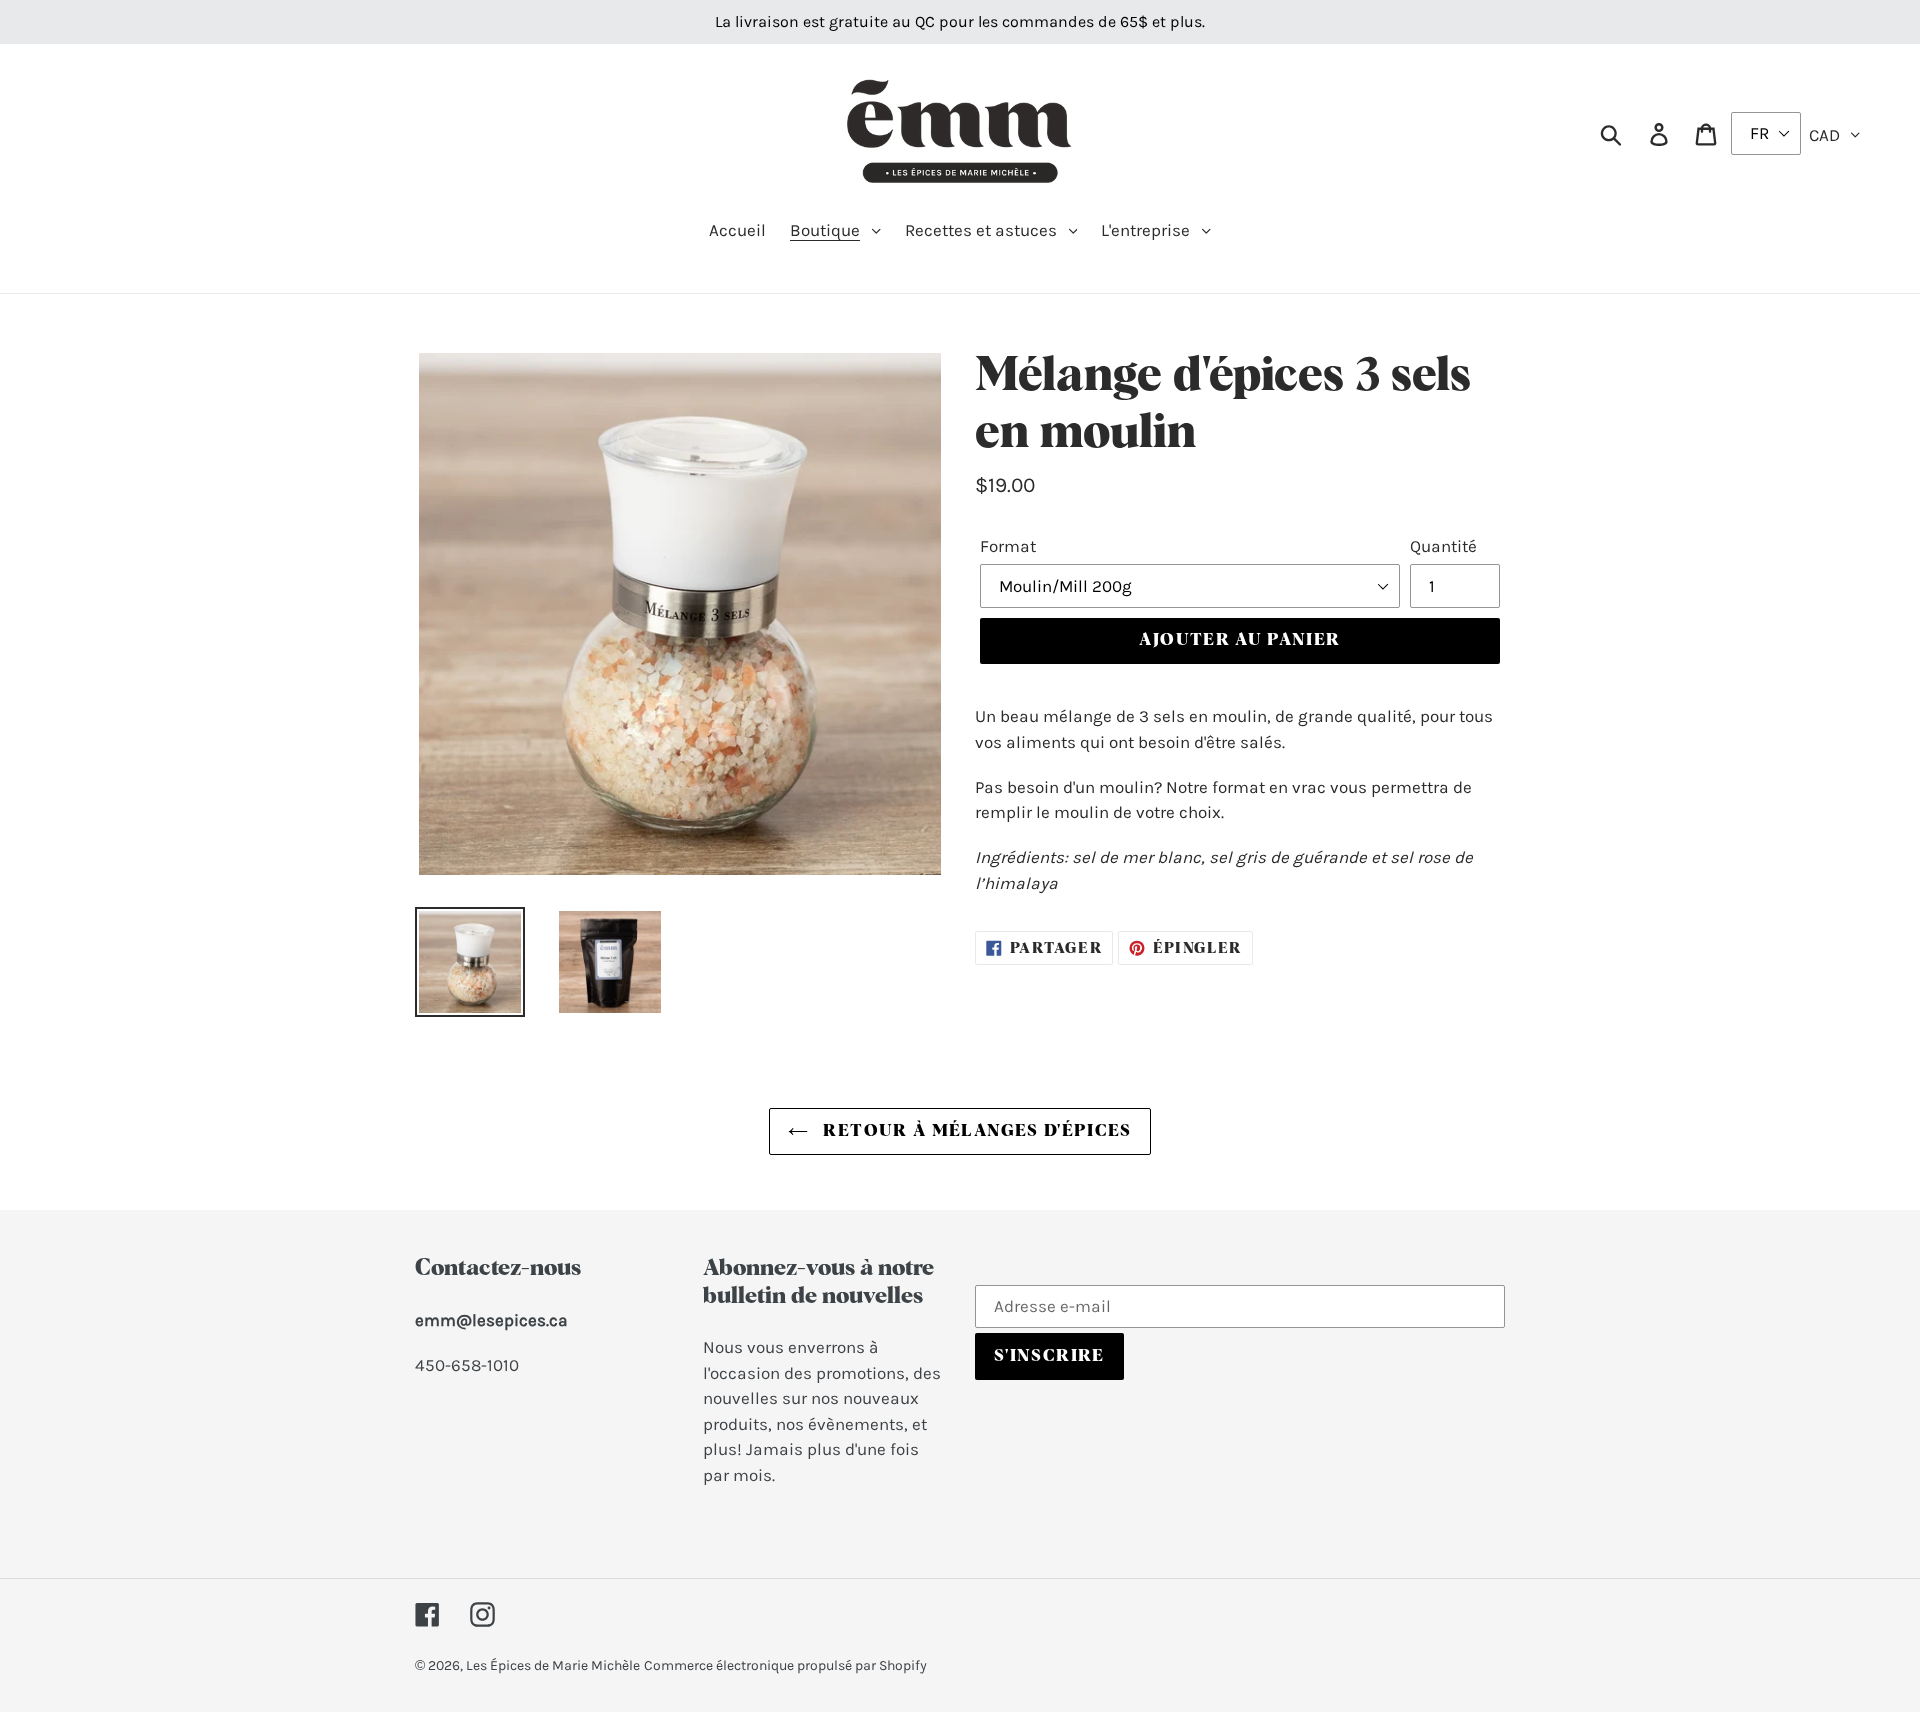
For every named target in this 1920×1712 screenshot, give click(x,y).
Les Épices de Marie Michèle (553, 1665)
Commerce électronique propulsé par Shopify (785, 1665)
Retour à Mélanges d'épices (975, 1131)
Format (1008, 546)
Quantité (1443, 546)
